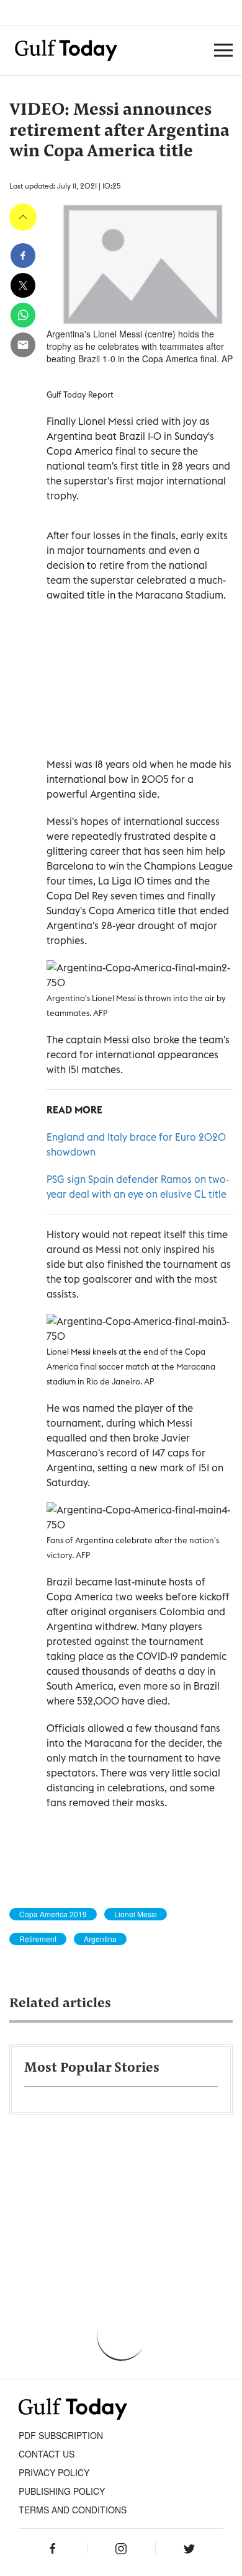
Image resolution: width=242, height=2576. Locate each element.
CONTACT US (47, 2454)
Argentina (100, 1939)
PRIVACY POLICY (54, 2472)
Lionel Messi (136, 1914)
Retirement (38, 1939)
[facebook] (23, 256)
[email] (23, 345)
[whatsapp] (23, 315)
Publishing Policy (62, 2491)
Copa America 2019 (53, 1914)
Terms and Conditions (73, 2510)
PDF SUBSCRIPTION (61, 2435)
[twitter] (23, 285)
